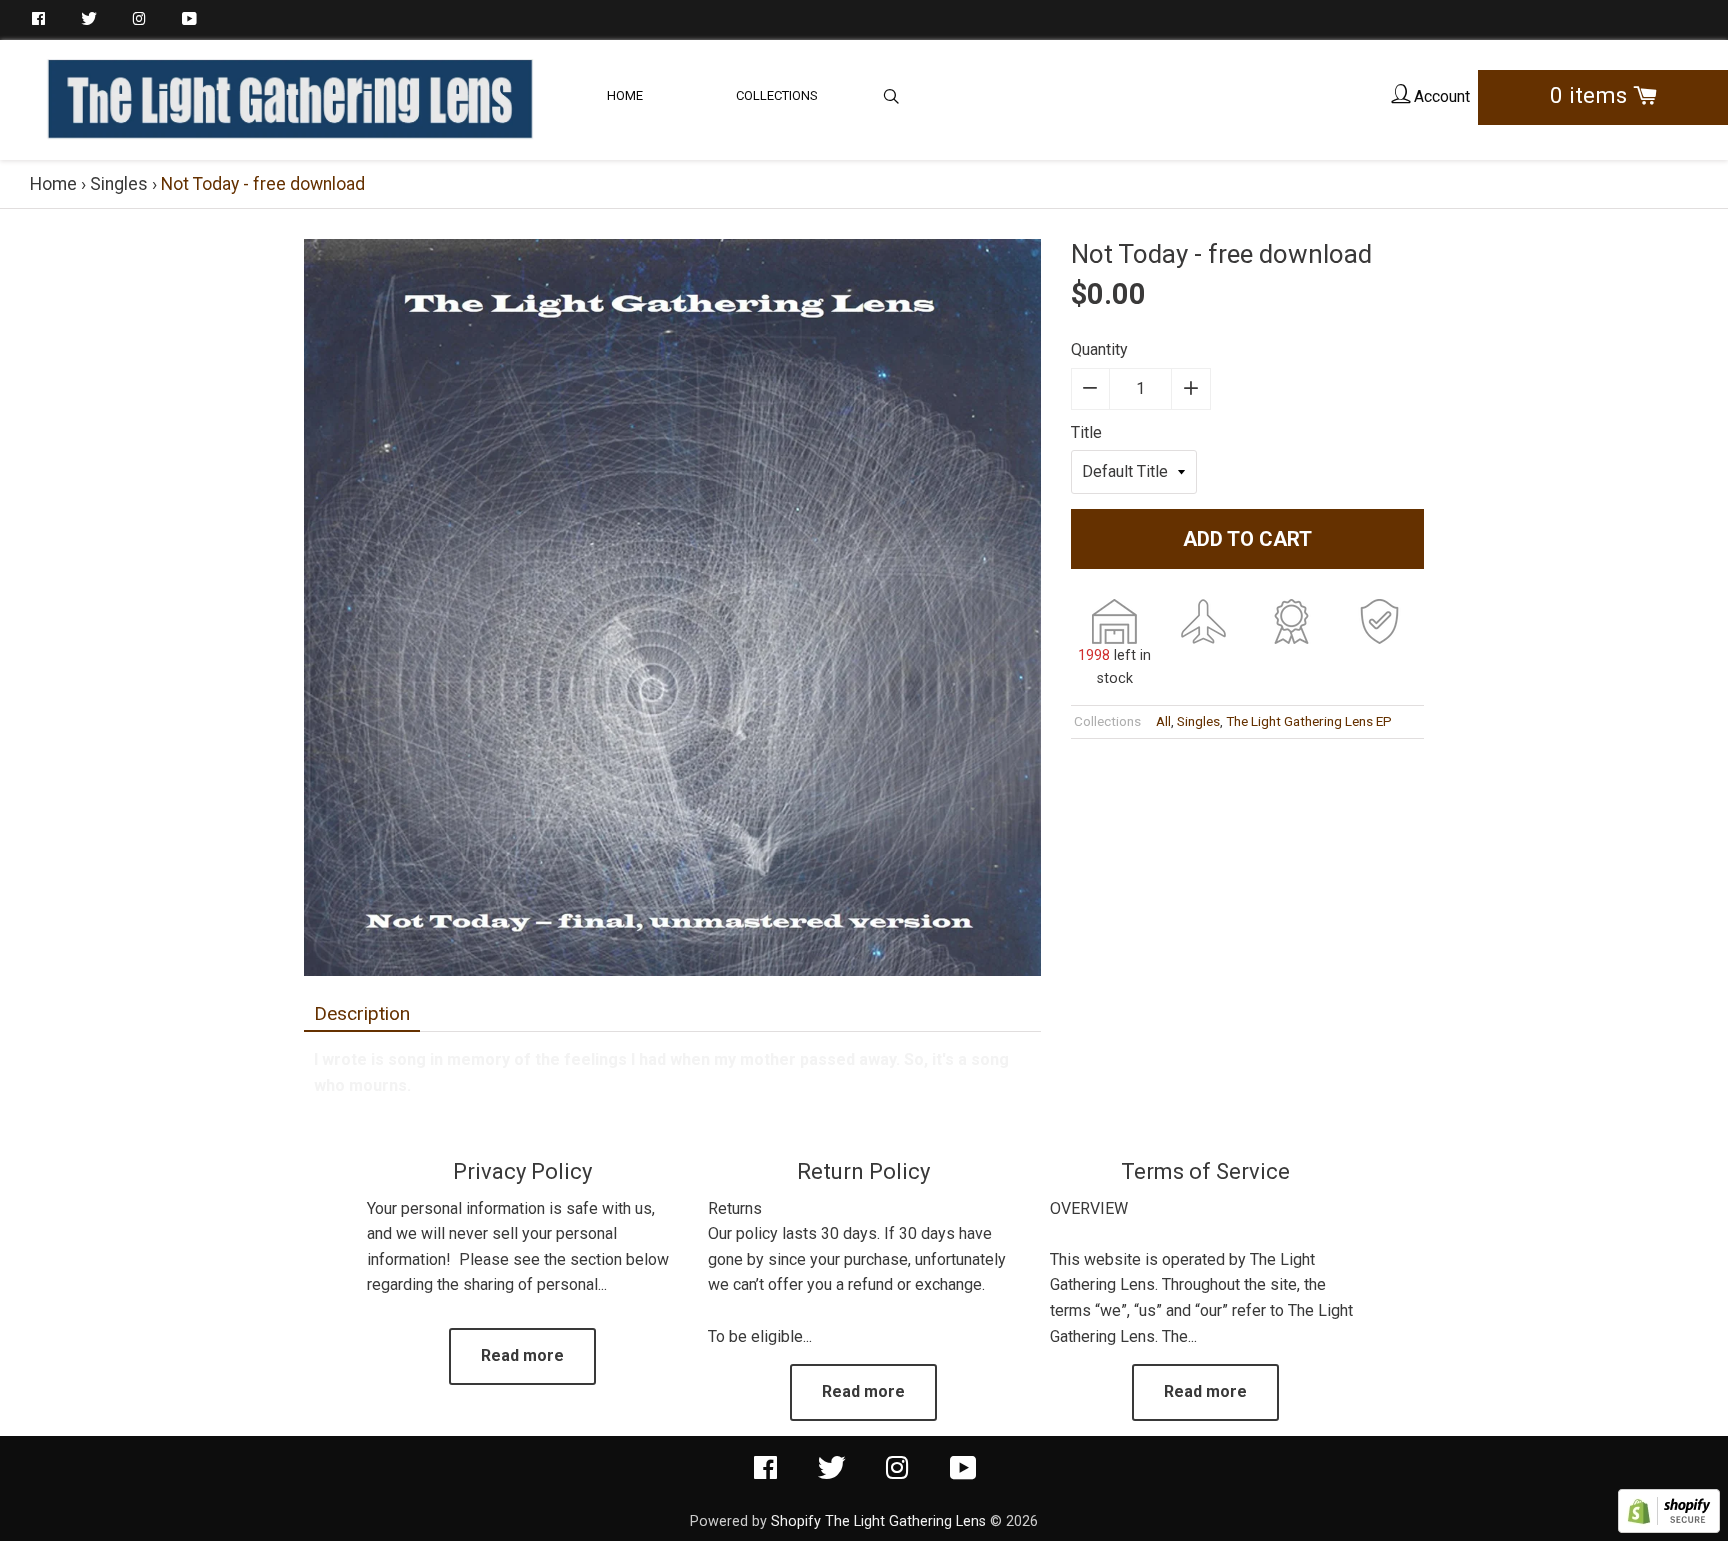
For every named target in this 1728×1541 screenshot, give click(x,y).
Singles (119, 184)
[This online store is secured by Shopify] (1669, 1527)
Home (625, 95)
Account (1440, 96)
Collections (777, 95)
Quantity (1099, 349)
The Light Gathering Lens (905, 1521)
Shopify (796, 1521)
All (1163, 721)
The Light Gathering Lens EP (1309, 721)
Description (362, 1013)
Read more (522, 1355)
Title (1086, 432)
